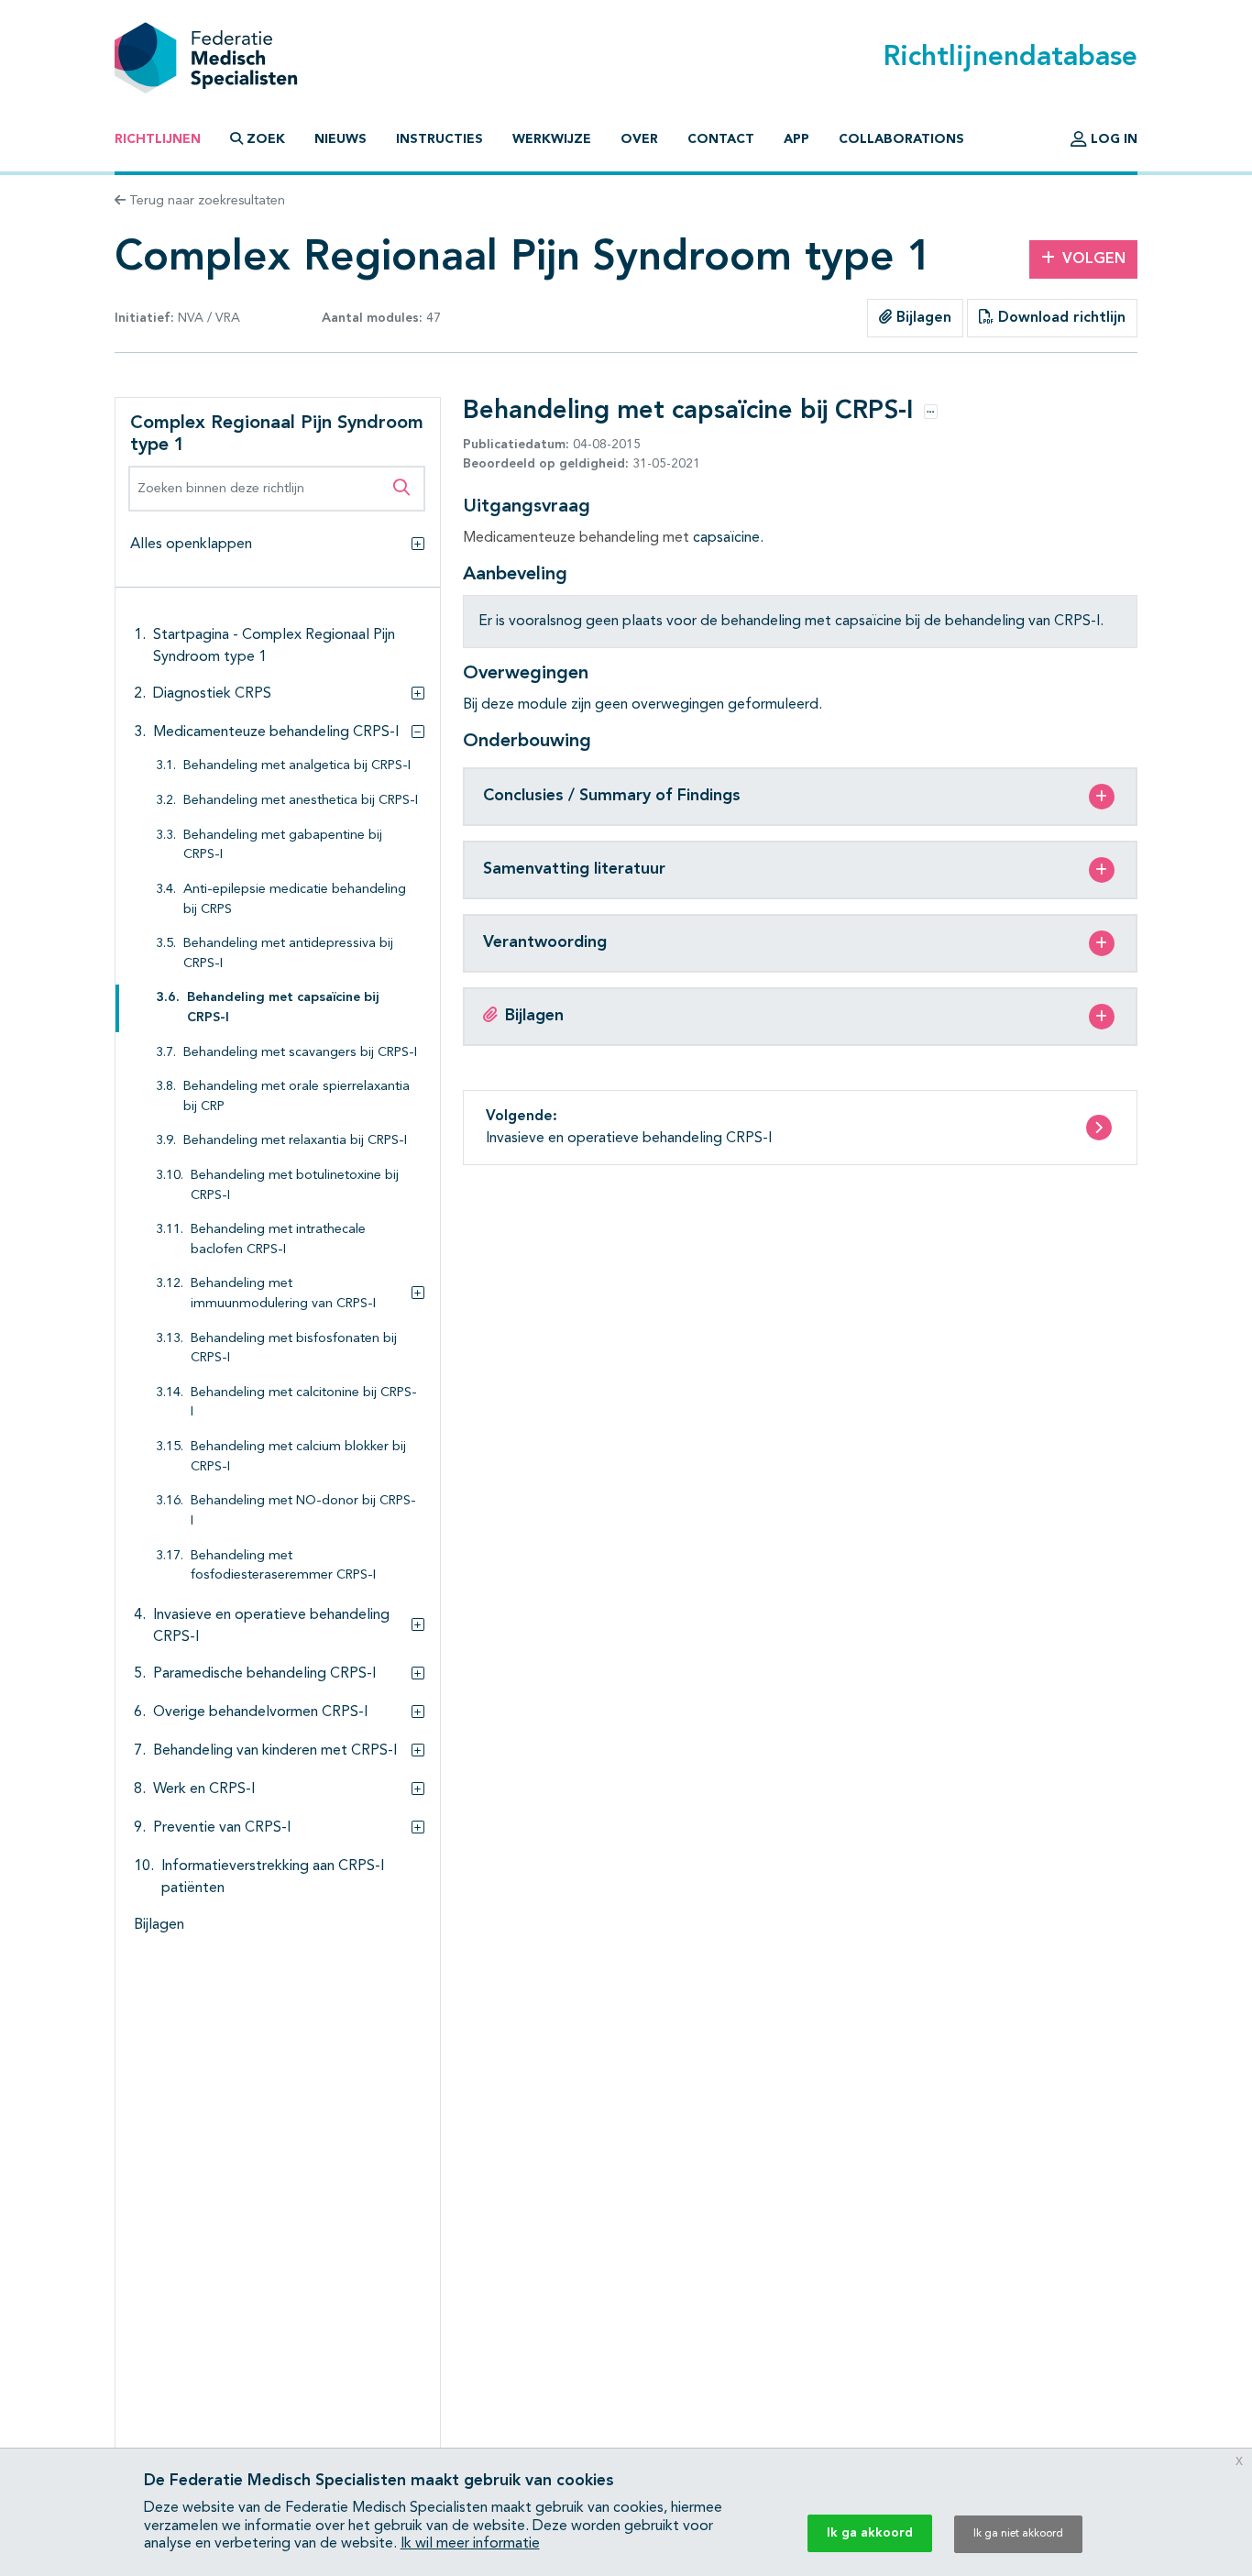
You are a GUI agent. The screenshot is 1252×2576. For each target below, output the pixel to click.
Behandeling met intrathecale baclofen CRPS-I (278, 1240)
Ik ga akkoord (870, 2533)
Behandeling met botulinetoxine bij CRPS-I (295, 1186)
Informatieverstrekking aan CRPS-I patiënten (273, 1877)
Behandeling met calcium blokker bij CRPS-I (298, 1457)
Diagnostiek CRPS (212, 694)
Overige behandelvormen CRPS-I (260, 1712)
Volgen (1094, 259)
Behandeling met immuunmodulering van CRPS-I (283, 1294)
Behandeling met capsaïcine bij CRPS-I (283, 1008)
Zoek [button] (266, 139)
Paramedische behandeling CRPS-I (264, 1674)
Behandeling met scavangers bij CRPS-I (300, 1053)
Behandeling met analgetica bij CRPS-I (297, 766)
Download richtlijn (1060, 318)
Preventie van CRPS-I (222, 1828)
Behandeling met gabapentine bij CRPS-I (283, 846)
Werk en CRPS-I (204, 1789)
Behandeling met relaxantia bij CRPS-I (295, 1141)
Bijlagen (922, 318)
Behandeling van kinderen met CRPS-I (275, 1751)
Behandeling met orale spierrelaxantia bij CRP (297, 1097)
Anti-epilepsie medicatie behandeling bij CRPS (295, 900)
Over (639, 139)
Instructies (439, 139)
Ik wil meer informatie (470, 2544)
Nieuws (340, 139)
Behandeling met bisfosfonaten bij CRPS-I (294, 1349)
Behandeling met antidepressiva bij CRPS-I (288, 954)
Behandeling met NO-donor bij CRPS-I (303, 1511)
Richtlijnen (158, 139)
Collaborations (901, 139)
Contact (721, 139)
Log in (1112, 139)
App (796, 139)
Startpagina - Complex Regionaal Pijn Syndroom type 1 (274, 646)
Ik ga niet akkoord (1018, 2534)
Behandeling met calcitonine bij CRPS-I (304, 1403)
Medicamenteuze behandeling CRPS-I (276, 732)
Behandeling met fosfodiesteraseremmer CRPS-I (283, 1566)
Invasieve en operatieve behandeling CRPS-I (271, 1626)
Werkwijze (552, 139)
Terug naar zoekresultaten (205, 201)
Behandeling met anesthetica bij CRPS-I (301, 801)
